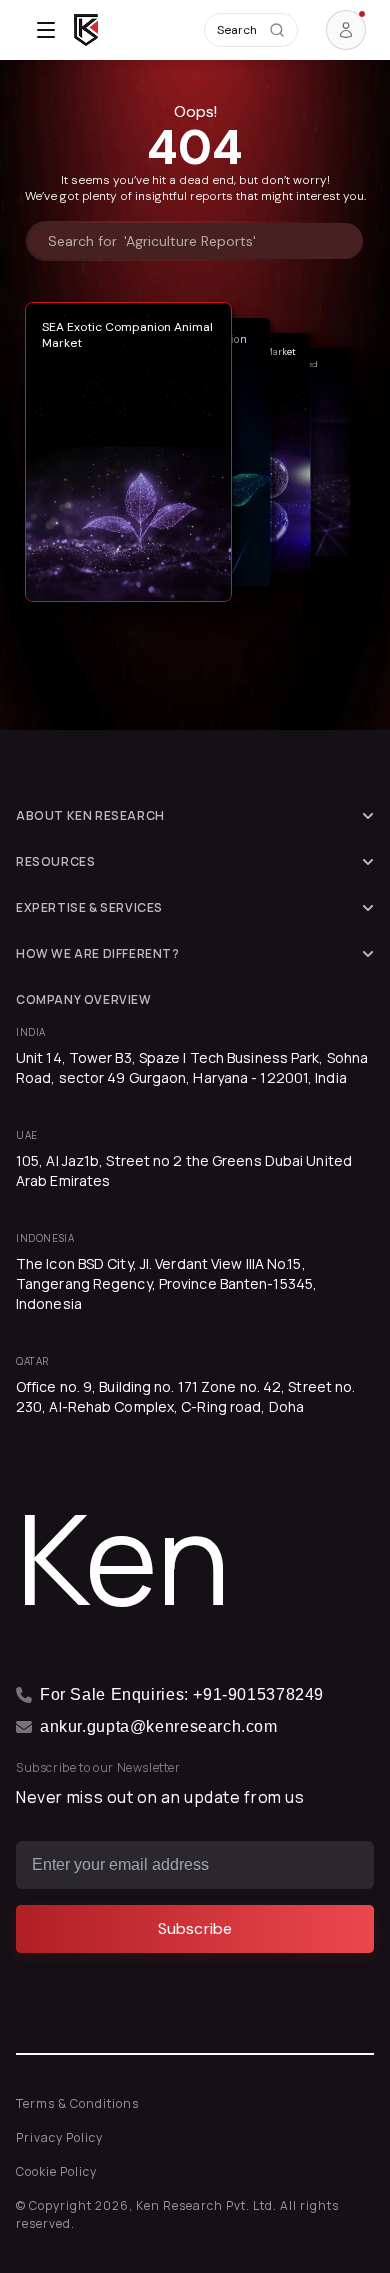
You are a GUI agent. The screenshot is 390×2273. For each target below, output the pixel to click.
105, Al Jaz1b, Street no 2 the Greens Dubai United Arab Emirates (184, 1170)
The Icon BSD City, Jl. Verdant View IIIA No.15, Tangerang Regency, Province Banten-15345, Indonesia (166, 1283)
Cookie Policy (56, 2171)
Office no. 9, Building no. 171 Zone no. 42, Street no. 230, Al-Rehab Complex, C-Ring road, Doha (185, 1396)
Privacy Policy (59, 2137)
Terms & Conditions (77, 2103)
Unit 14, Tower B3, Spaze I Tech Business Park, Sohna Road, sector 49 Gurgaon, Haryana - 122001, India (192, 1067)
